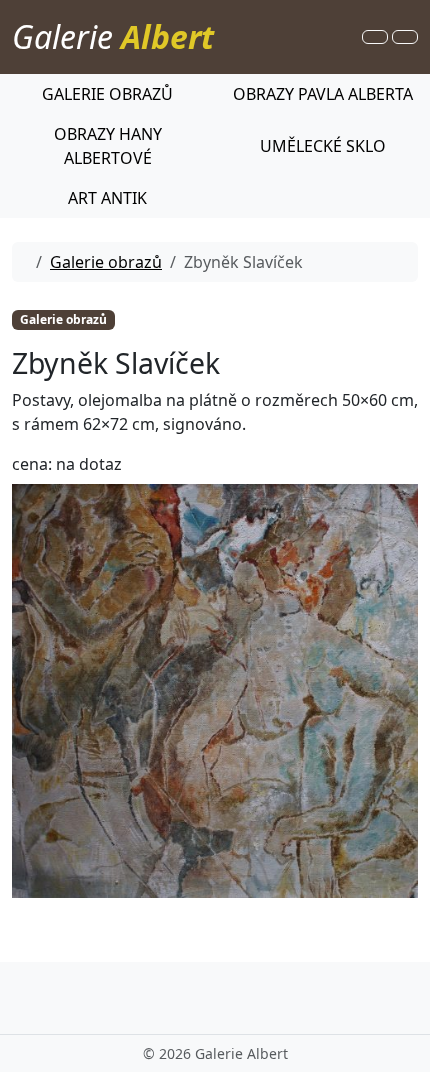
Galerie (113, 36)
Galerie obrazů (106, 262)
